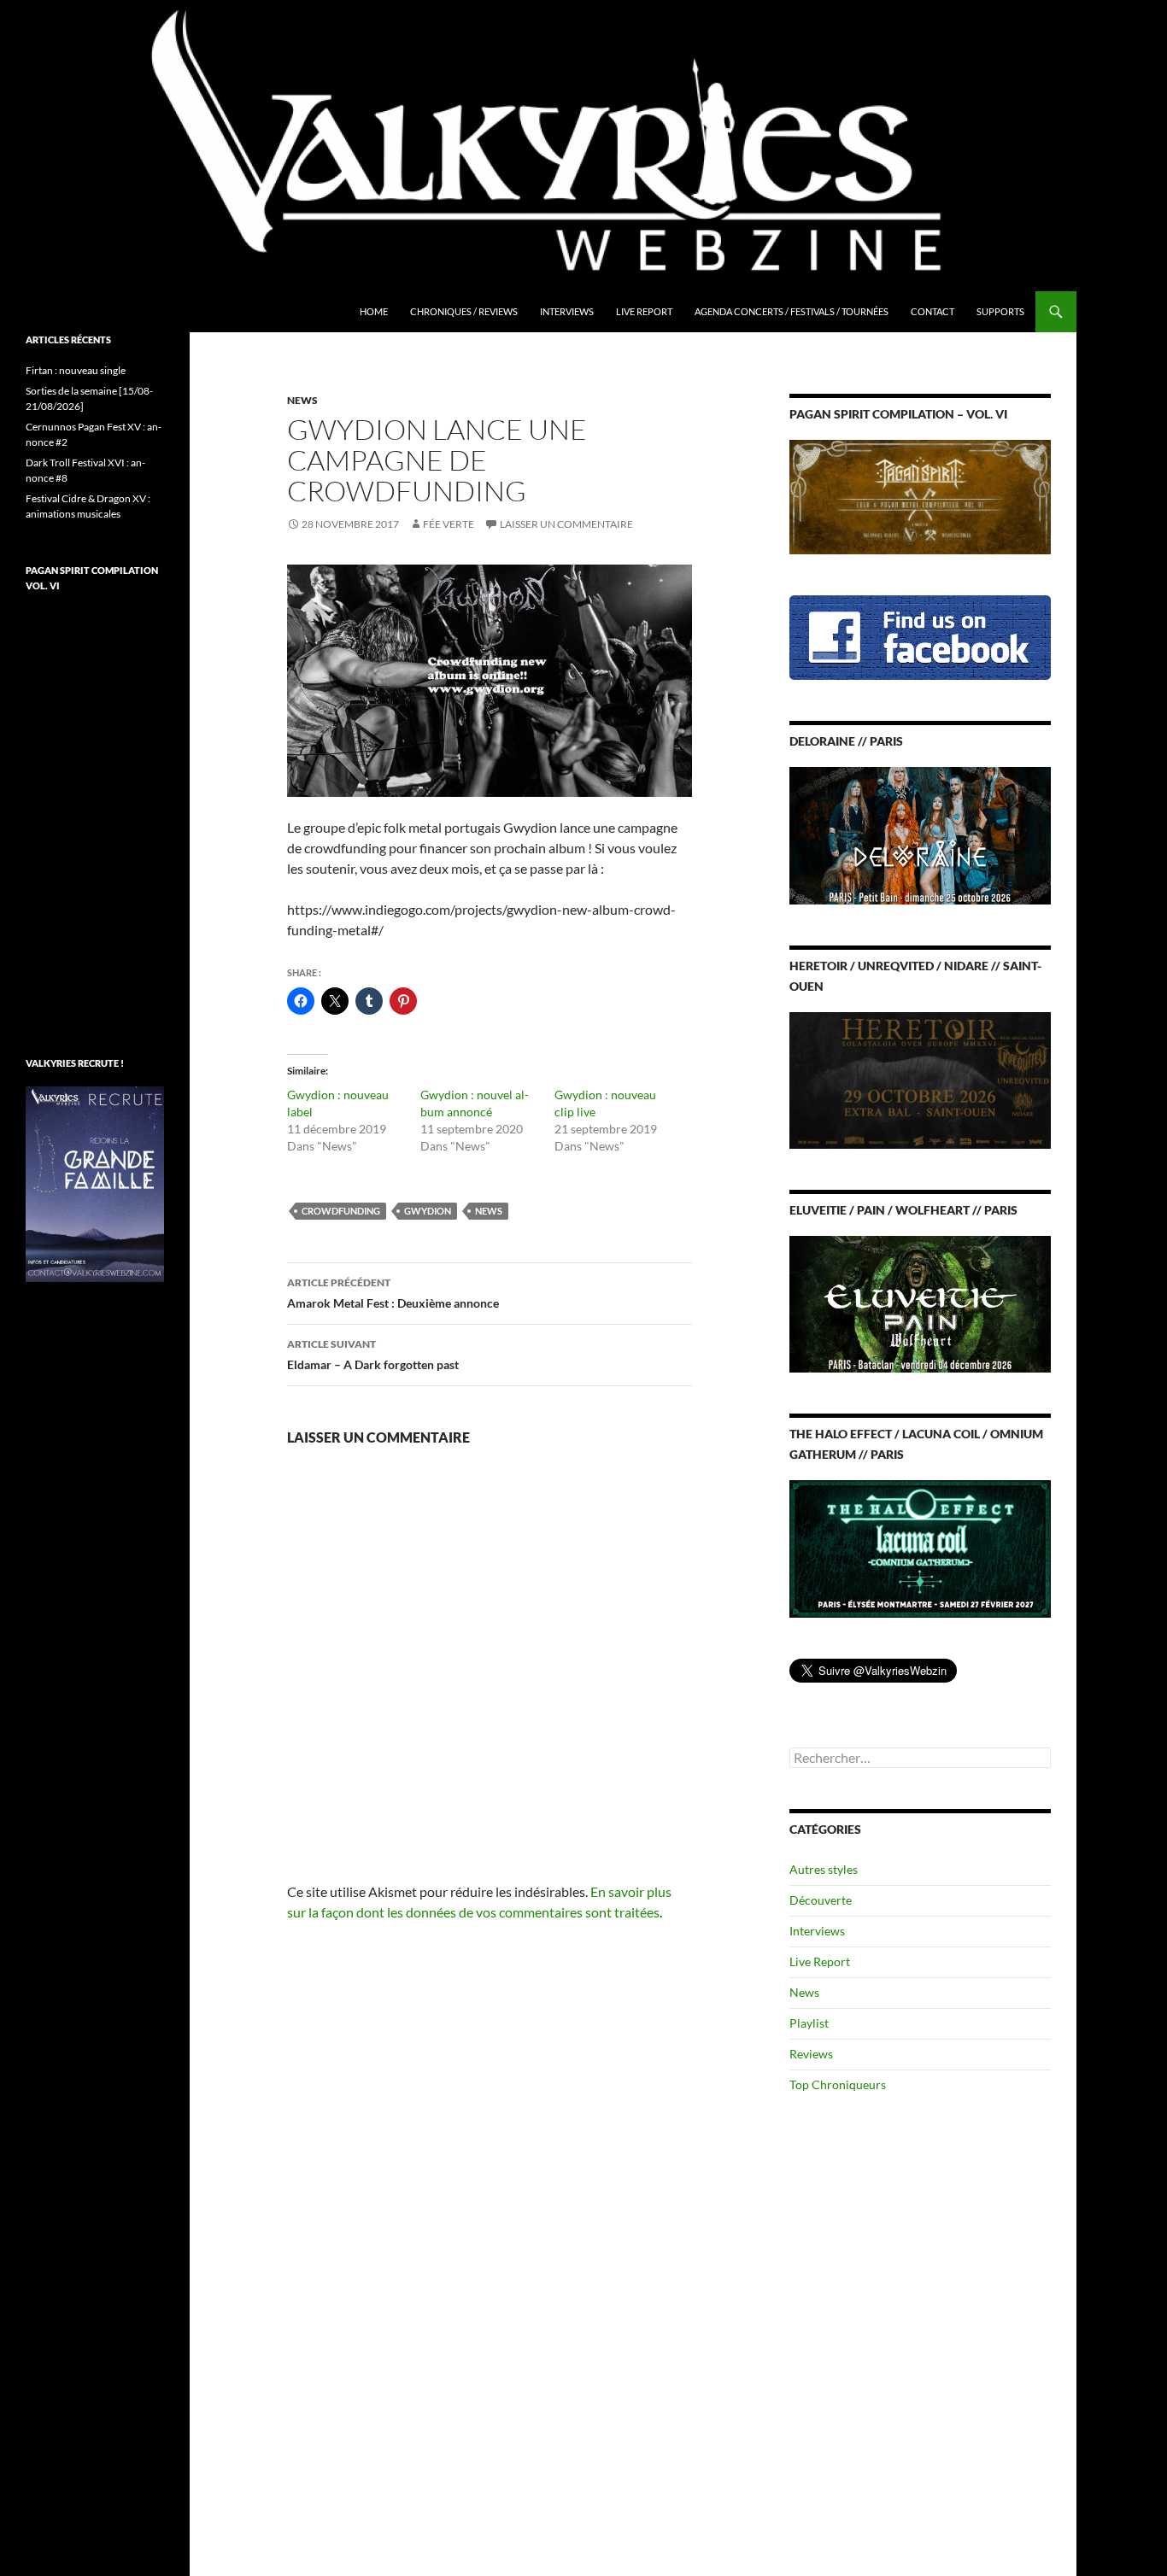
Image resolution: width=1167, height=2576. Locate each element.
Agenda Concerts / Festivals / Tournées (792, 311)
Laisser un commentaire (566, 524)
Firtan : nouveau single (76, 370)
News (302, 400)
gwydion (428, 1211)
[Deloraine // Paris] (920, 834)
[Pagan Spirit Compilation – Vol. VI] (920, 496)
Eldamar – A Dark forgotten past (373, 1355)
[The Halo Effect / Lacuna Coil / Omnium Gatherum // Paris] (920, 1547)
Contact (932, 311)
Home (374, 311)
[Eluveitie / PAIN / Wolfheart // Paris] (920, 1303)
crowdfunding (341, 1211)
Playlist (809, 2023)
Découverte (821, 1900)
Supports (1000, 311)
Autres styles (824, 1869)
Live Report (644, 311)
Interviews (567, 311)
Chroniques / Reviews (464, 311)
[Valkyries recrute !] (95, 1183)
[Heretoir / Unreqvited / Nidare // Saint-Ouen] (920, 1078)
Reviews (811, 2054)
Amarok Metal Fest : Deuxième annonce (393, 1293)
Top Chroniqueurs (838, 2084)
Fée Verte (449, 524)
